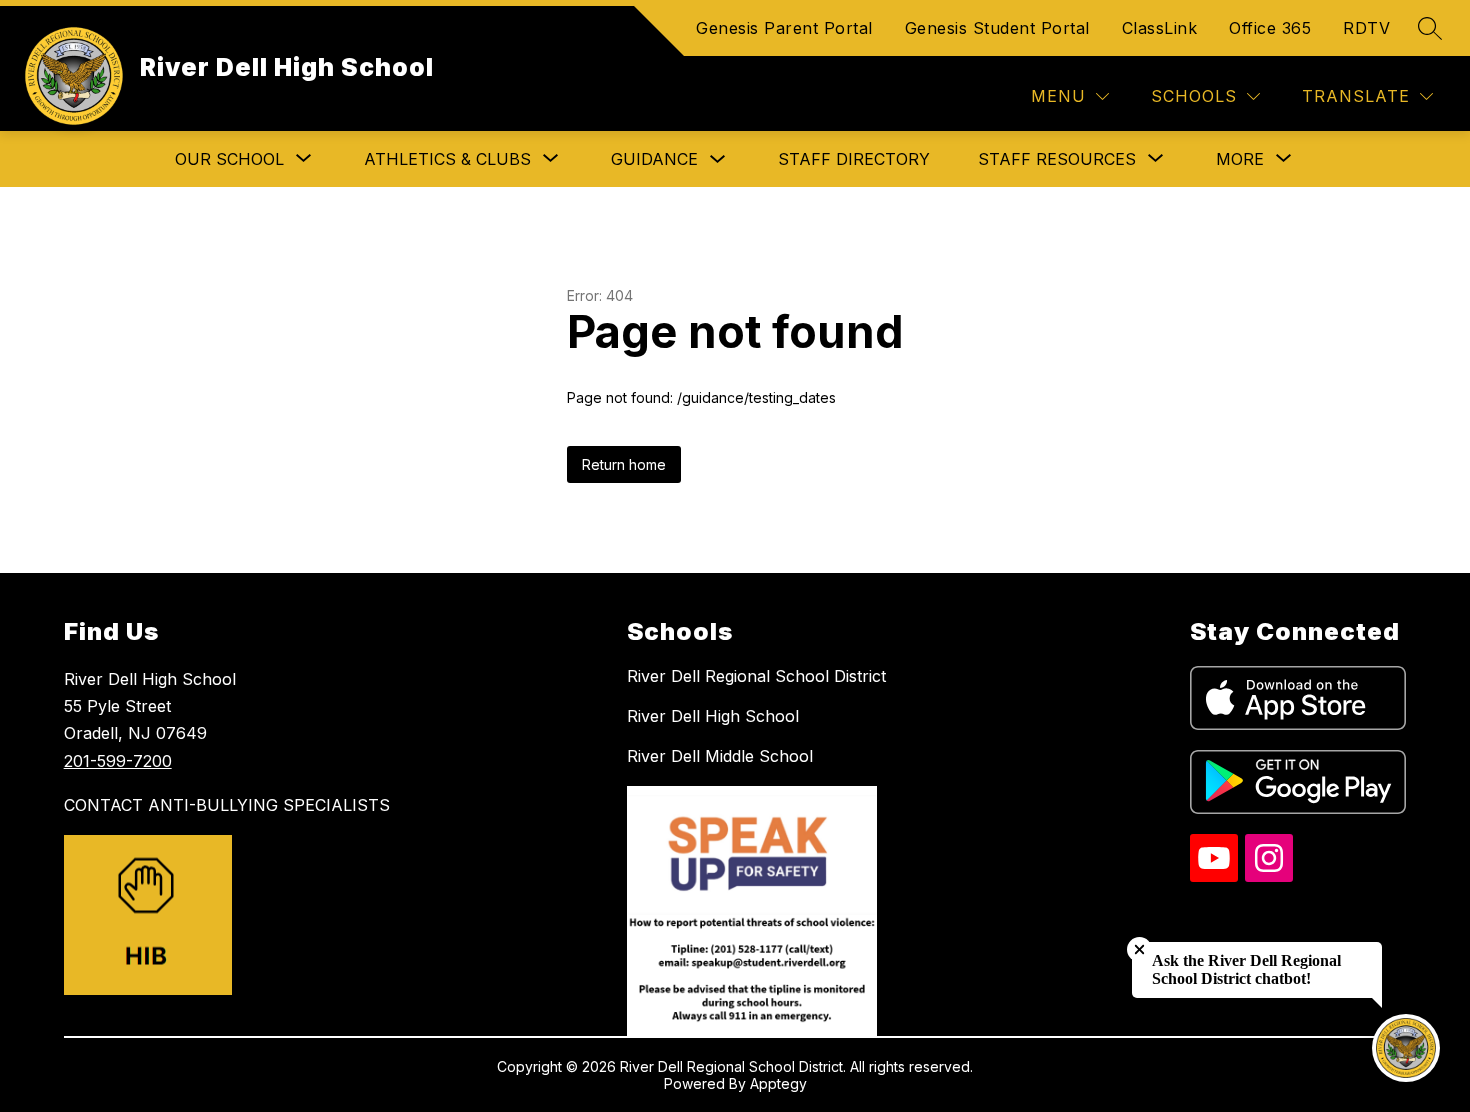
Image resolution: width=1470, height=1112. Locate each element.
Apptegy (778, 1083)
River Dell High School (713, 716)
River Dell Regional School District (756, 676)
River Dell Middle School (720, 756)
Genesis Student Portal (997, 28)
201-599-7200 (118, 761)
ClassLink (1160, 28)
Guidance (654, 159)
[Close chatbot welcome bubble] (1139, 949)
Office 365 (1270, 28)
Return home (624, 464)
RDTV (1366, 28)
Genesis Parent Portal (784, 28)
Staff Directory (854, 159)
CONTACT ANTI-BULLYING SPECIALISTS (227, 805)
